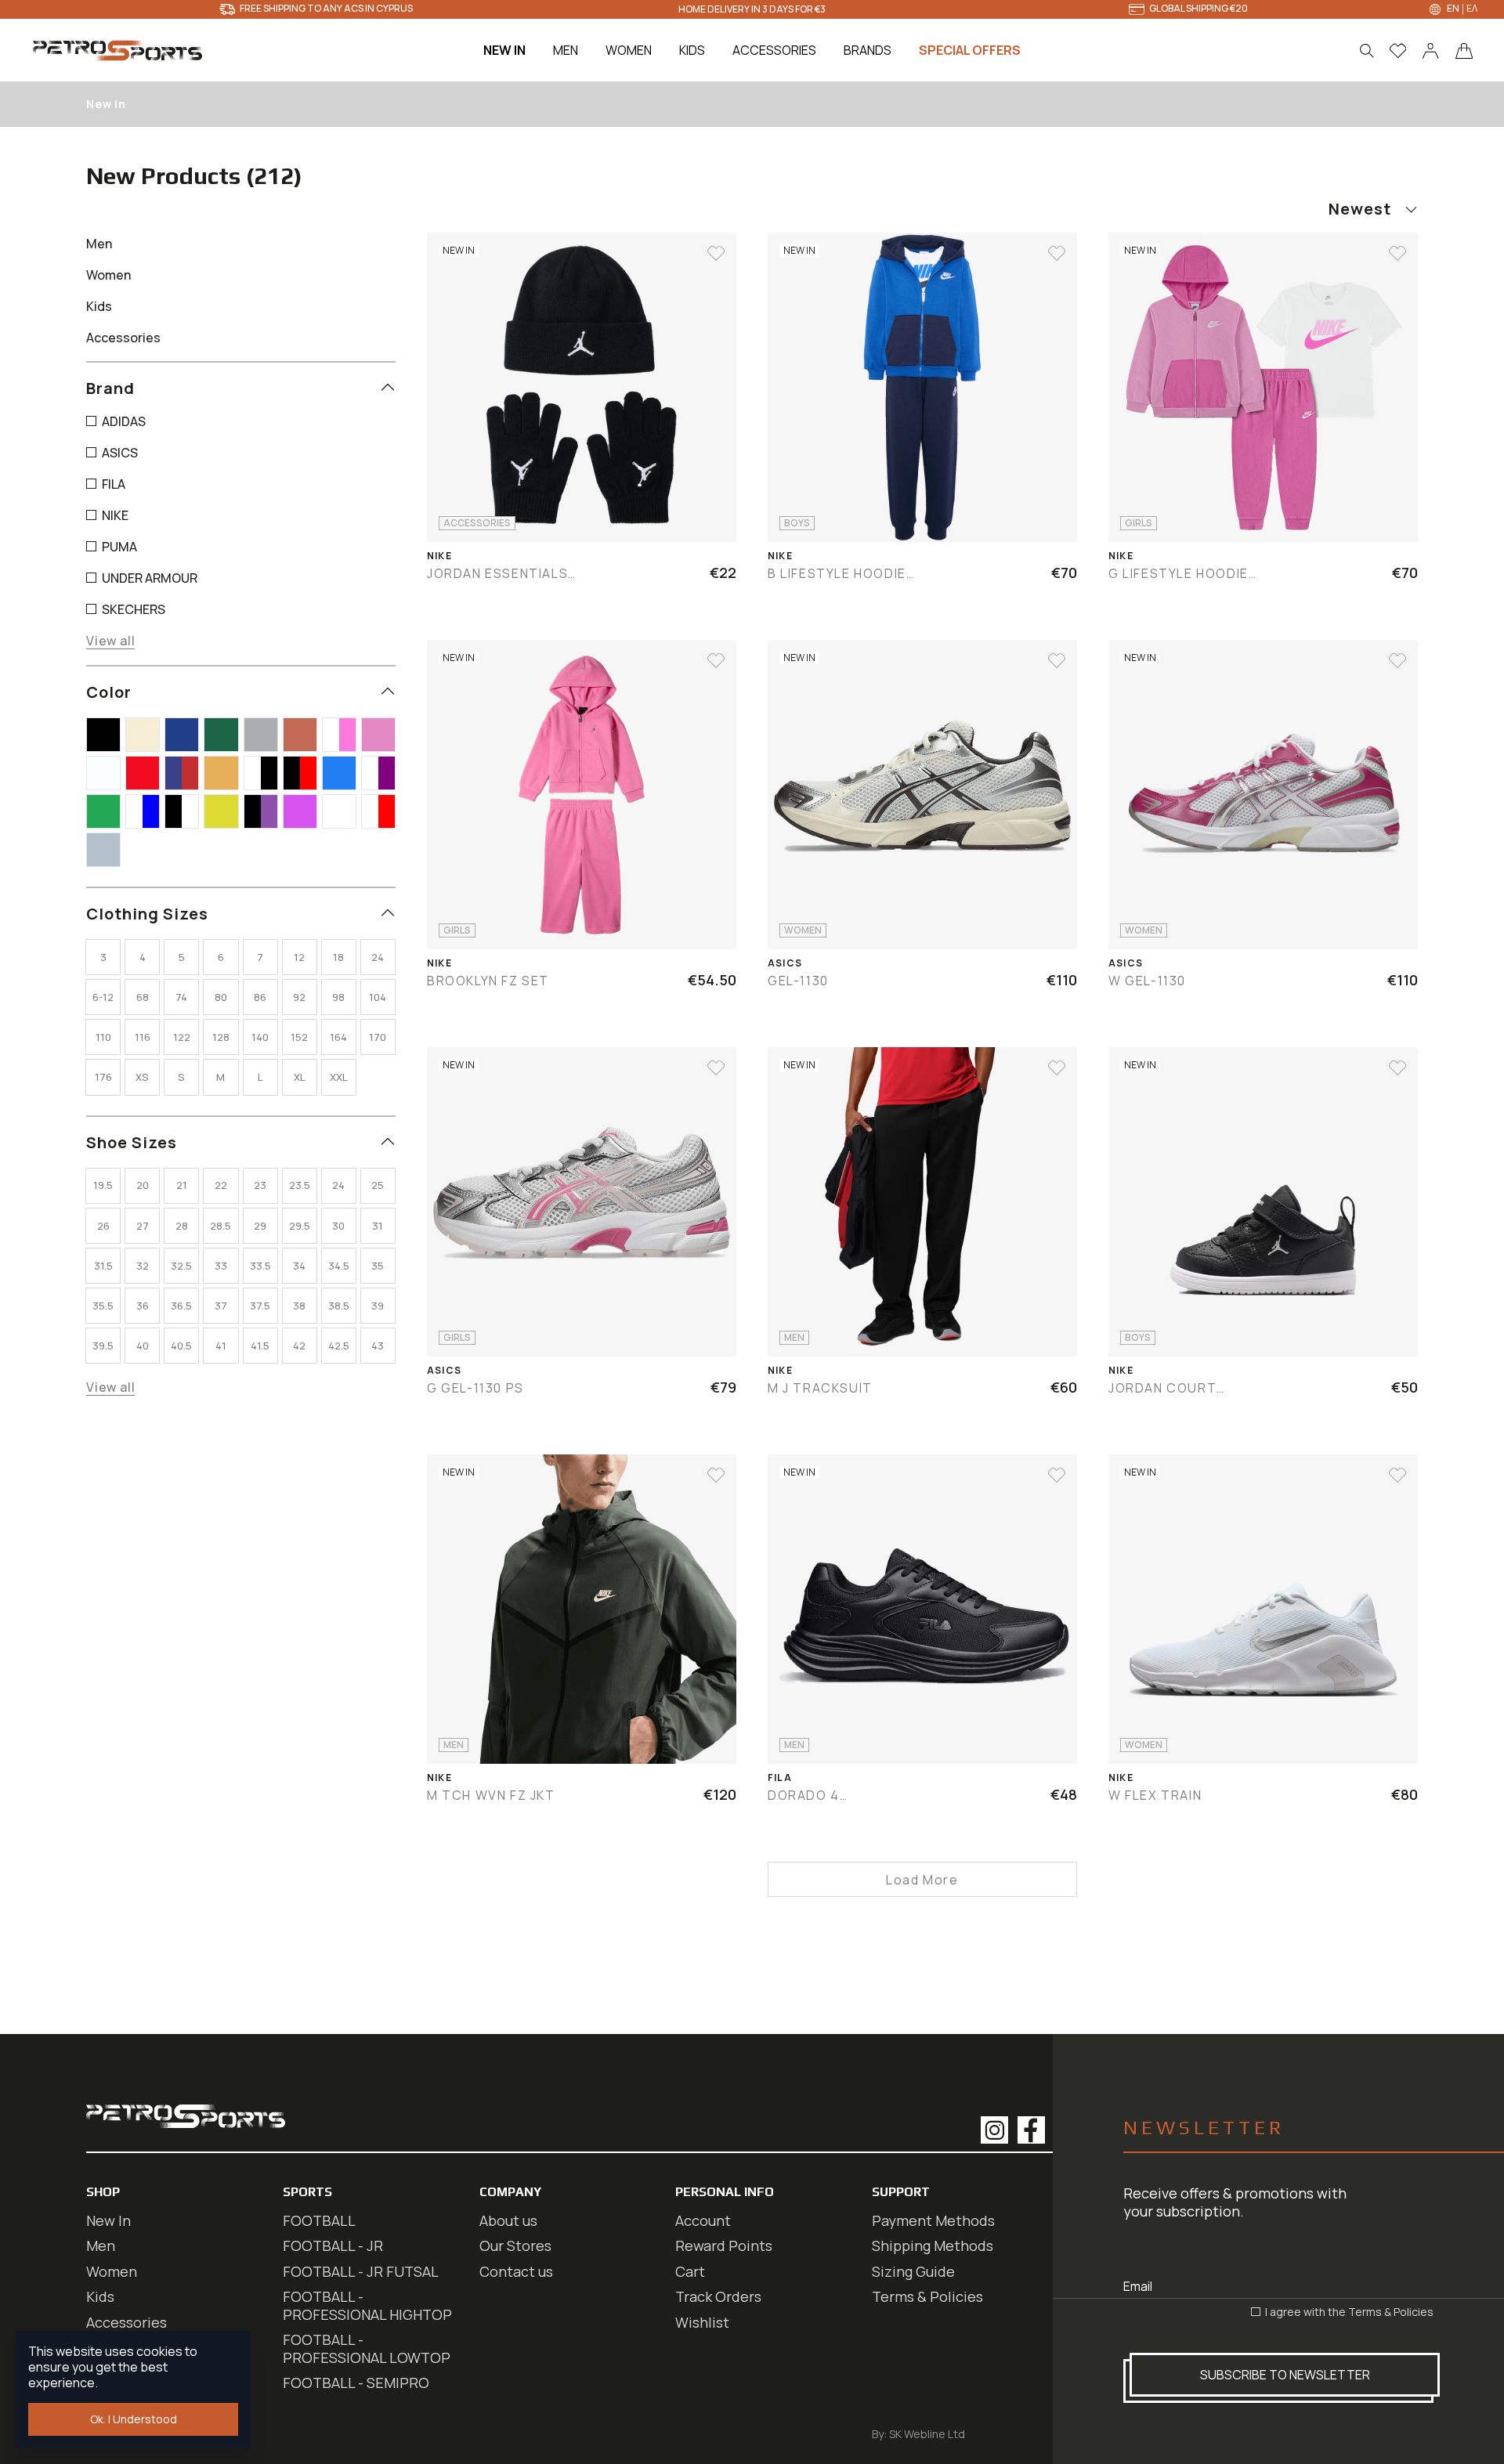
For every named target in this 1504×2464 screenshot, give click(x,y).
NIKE (114, 515)
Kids (100, 2296)
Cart (690, 2271)
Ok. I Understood (134, 2419)
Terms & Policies (1391, 2312)
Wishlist (702, 2322)
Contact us (516, 2271)
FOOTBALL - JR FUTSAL (361, 2271)
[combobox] (1332, 209)
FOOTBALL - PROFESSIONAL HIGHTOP (367, 2305)
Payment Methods (933, 2220)
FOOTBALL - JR (333, 2245)
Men (101, 2245)
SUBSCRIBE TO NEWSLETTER (1285, 2375)
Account (703, 2220)
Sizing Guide (913, 2271)
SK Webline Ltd (927, 2434)
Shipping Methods (933, 2245)
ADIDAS (123, 421)
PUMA (118, 547)
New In (108, 2220)
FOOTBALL (319, 2220)
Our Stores (515, 2245)
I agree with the (1348, 2312)
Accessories (127, 2322)
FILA (112, 484)
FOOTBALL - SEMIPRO (356, 2383)
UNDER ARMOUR (148, 578)
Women (112, 2271)
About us (508, 2220)
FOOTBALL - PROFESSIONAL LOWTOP (367, 2348)
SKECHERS (132, 609)
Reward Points (724, 2245)
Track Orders (718, 2296)
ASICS (119, 453)
